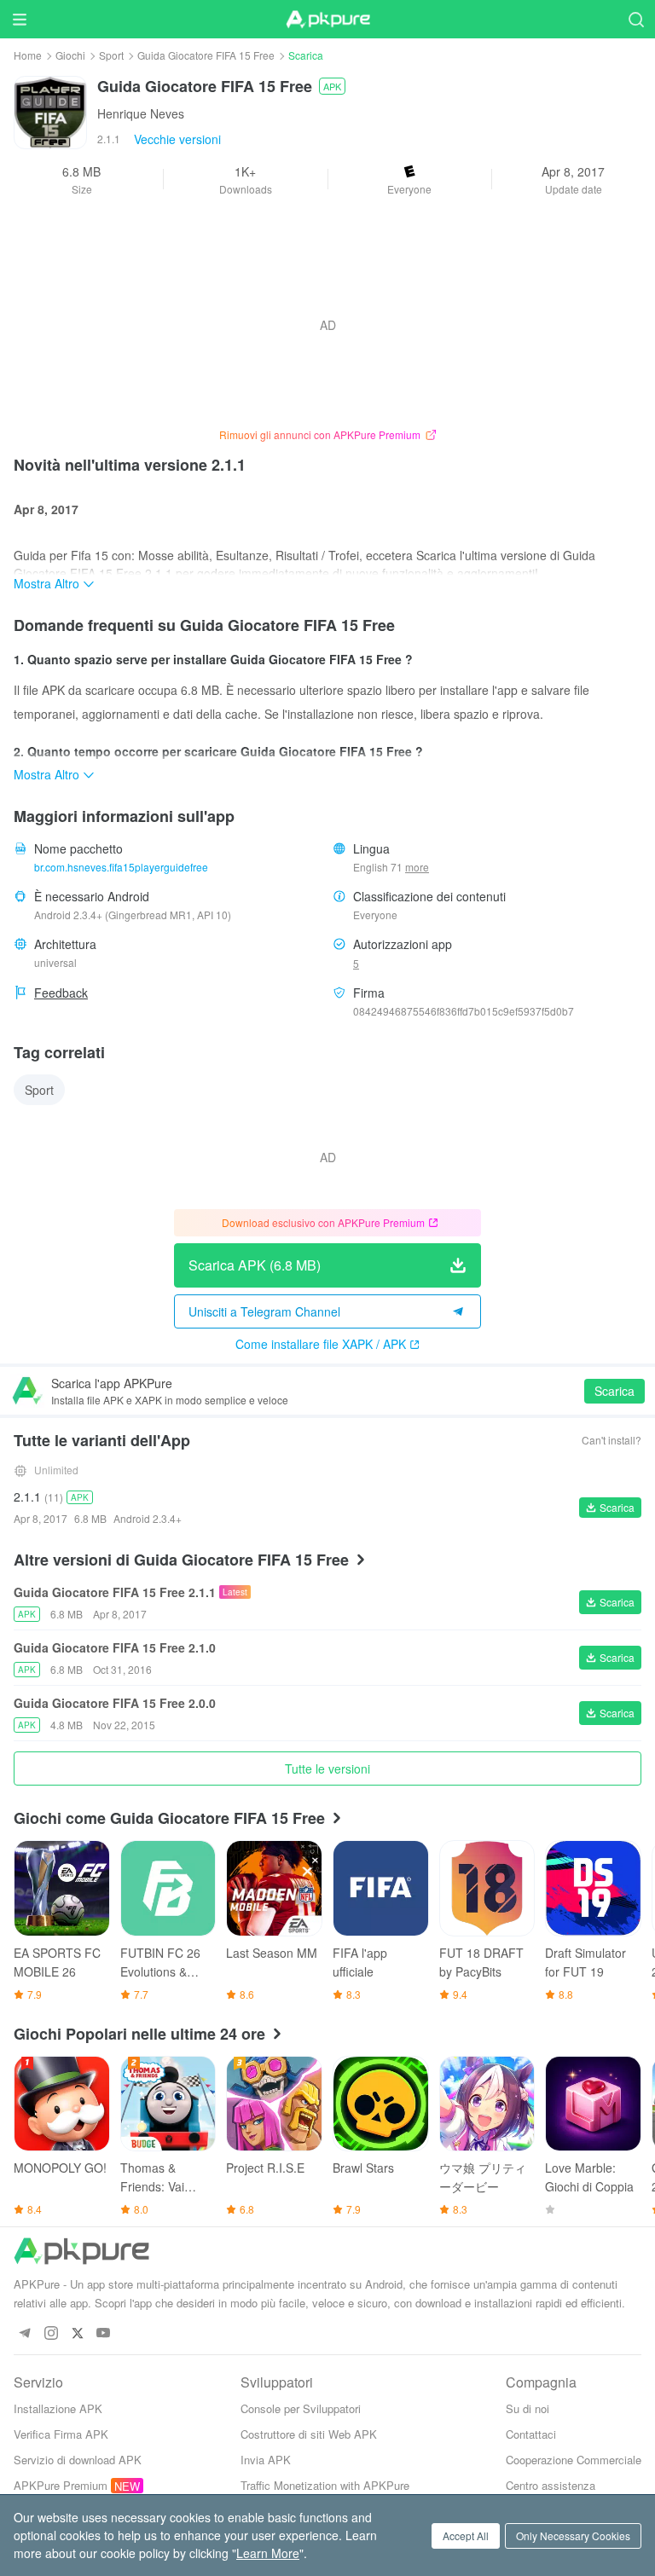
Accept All (466, 2535)
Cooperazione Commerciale (574, 2460)
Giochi (70, 55)
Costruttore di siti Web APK (309, 2434)
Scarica (614, 1391)
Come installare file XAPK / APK (321, 1344)
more (417, 867)
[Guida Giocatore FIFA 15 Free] (50, 111)
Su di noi (527, 2408)
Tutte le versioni (327, 1768)
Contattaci (531, 2434)
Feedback (61, 993)
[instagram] (51, 2333)
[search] (636, 19)
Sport (111, 55)
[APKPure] (327, 20)
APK (332, 86)
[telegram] (24, 2333)
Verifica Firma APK (61, 2434)
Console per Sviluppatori (301, 2408)
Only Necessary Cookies (573, 2535)
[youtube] (104, 2333)
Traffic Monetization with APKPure (325, 2485)
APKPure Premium (61, 2485)
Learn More (268, 2553)
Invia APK (266, 2460)
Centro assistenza (551, 2485)
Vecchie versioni (177, 139)
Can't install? (612, 1440)
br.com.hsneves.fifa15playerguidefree (121, 867)
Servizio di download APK (78, 2460)
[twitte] (77, 2333)
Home (28, 55)
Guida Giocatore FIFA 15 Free (206, 55)
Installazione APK (58, 2408)
